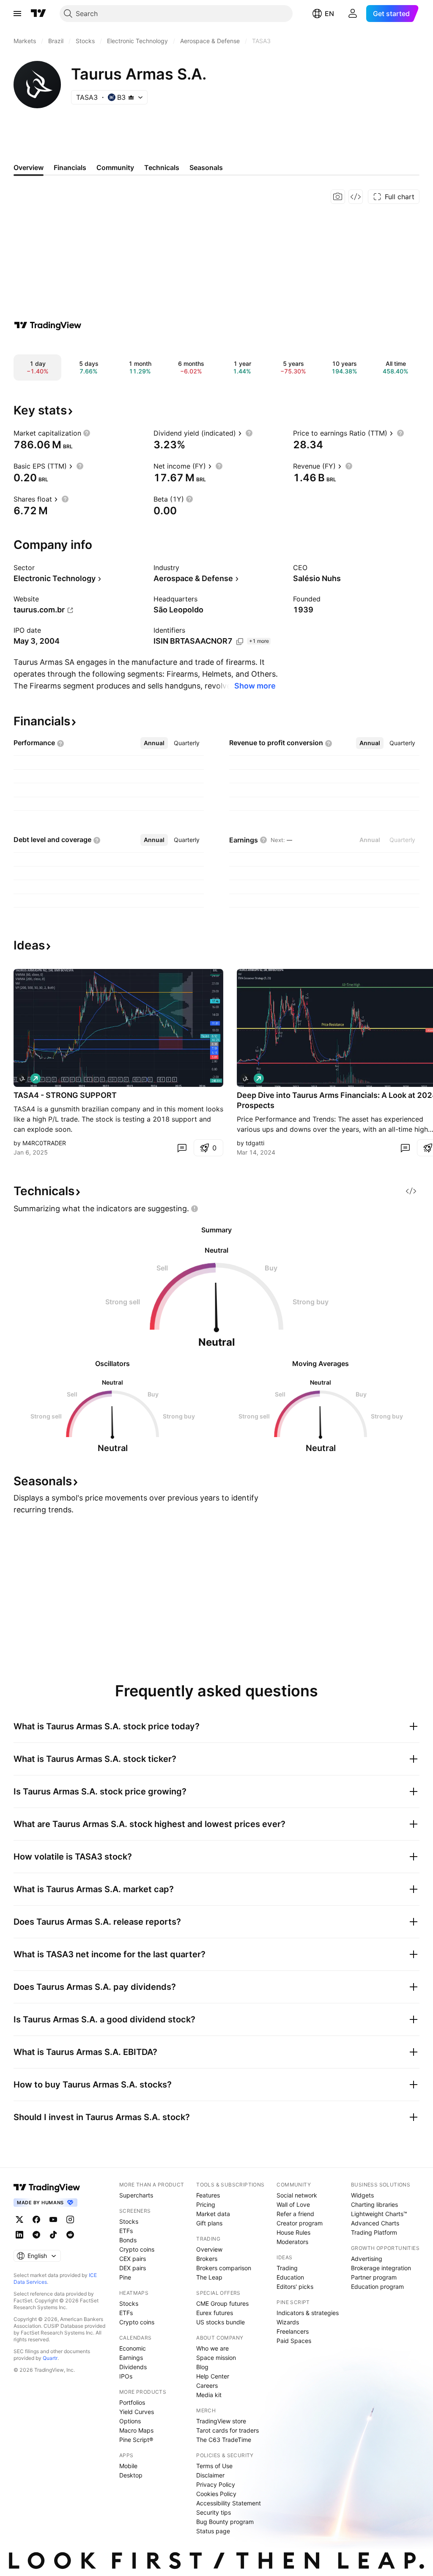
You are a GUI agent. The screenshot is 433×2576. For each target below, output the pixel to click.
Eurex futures (215, 2313)
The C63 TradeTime (224, 2440)
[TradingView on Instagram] (70, 2219)
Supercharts (136, 2195)
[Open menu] (17, 14)
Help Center (213, 2376)
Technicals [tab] (162, 167)
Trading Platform (374, 2232)
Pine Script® (136, 2440)
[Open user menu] (353, 14)
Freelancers (293, 2331)
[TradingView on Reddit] (70, 2235)
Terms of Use (214, 2466)
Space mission (216, 2358)
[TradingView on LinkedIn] (19, 2235)
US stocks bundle (221, 2322)
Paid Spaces (294, 2341)
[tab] (154, 743)
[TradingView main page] (38, 14)
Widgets (362, 2195)
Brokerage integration (381, 2268)
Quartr (50, 2358)
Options (130, 2421)
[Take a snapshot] (338, 197)
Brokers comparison (224, 2268)
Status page (213, 2531)
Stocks (129, 2221)
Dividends (133, 2367)
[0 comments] (182, 1148)
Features (208, 2195)
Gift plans (209, 2223)
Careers (207, 2385)
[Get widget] (356, 197)
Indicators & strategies (308, 2313)
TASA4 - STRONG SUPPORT (65, 1095)
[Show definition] (87, 433)
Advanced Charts (375, 2223)
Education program (377, 2287)
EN (329, 14)
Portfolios (132, 2402)
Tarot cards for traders (227, 2430)
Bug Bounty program (225, 2522)
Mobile (128, 2466)
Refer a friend (295, 2214)
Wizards (288, 2322)
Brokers (207, 2259)
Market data (213, 2214)
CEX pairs (133, 2259)
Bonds (128, 2240)
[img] (131, 97)
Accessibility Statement (229, 2503)
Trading (287, 2268)
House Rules (293, 2232)
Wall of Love (293, 2204)
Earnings (131, 2358)
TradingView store (221, 2421)
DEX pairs (133, 2268)
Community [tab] (115, 167)
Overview (209, 2249)
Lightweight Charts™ (379, 2214)
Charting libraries (374, 2204)
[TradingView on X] (19, 2219)
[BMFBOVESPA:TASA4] (22, 1078)
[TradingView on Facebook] (36, 2219)
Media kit (209, 2395)
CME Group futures (222, 2303)
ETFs (126, 2231)
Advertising (367, 2259)
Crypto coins (137, 2249)
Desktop (131, 2475)
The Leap (209, 2277)
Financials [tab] (70, 167)
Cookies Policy (216, 2494)
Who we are (212, 2348)
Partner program (374, 2277)
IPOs (126, 2376)
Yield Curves (137, 2412)
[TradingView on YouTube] (53, 2219)
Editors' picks (295, 2287)
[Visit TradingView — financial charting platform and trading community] (48, 325)
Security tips (214, 2512)
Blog (202, 2367)
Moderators (292, 2242)
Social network (297, 2195)
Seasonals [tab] (206, 167)
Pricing (206, 2204)
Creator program (300, 2223)
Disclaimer (210, 2475)
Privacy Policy (216, 2484)
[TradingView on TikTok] (53, 2235)
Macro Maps (136, 2430)
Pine (125, 2277)
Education (290, 2277)
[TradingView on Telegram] (36, 2235)
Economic (133, 2348)
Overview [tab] (29, 167)
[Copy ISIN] (240, 642)
